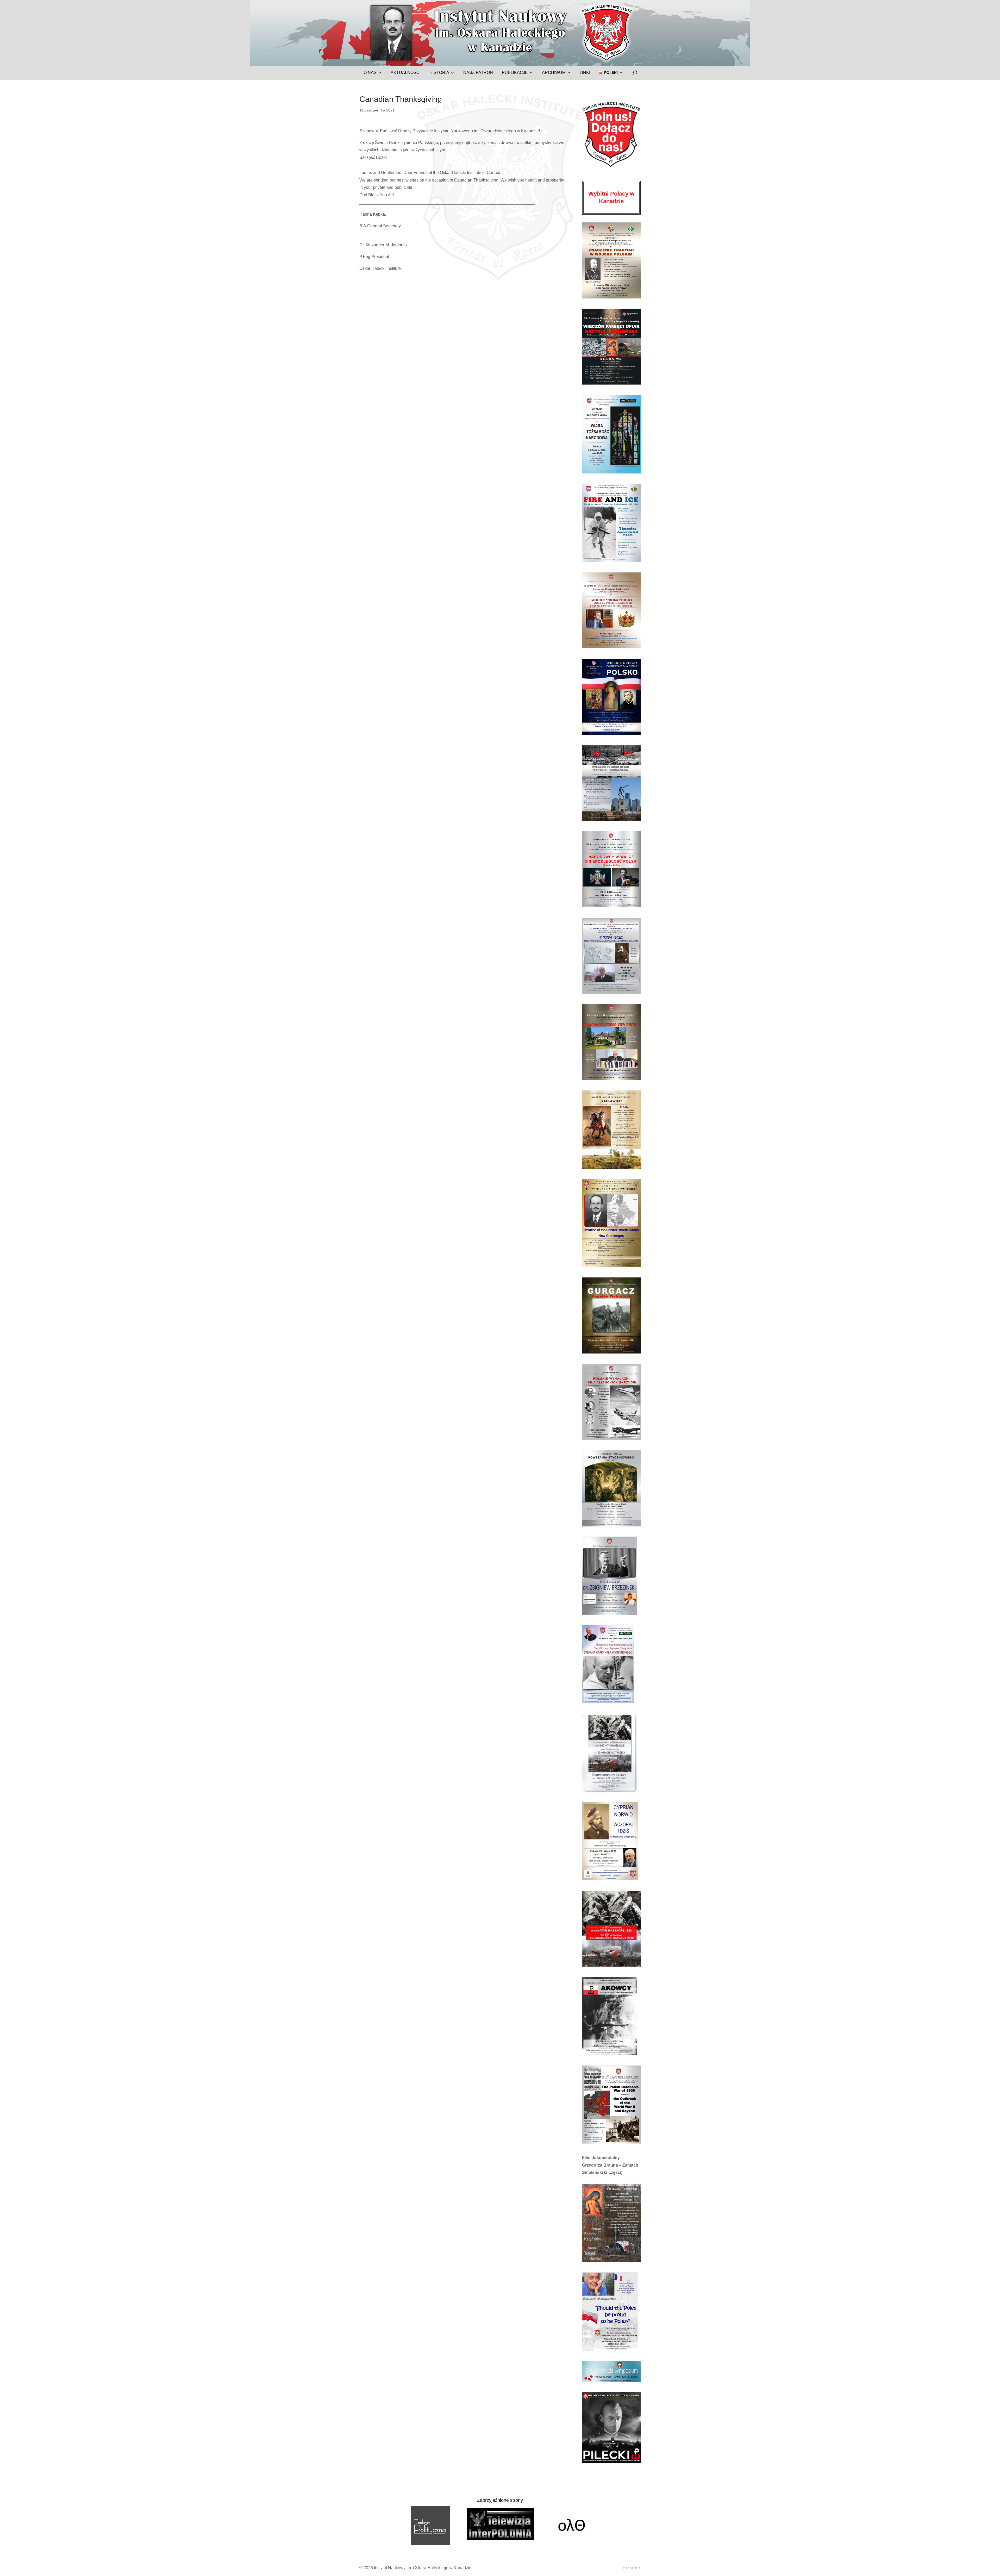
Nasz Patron (478, 73)
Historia (439, 73)
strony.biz (632, 2568)
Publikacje (515, 73)
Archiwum (554, 73)
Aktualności (406, 73)
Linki (585, 73)
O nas (370, 73)
